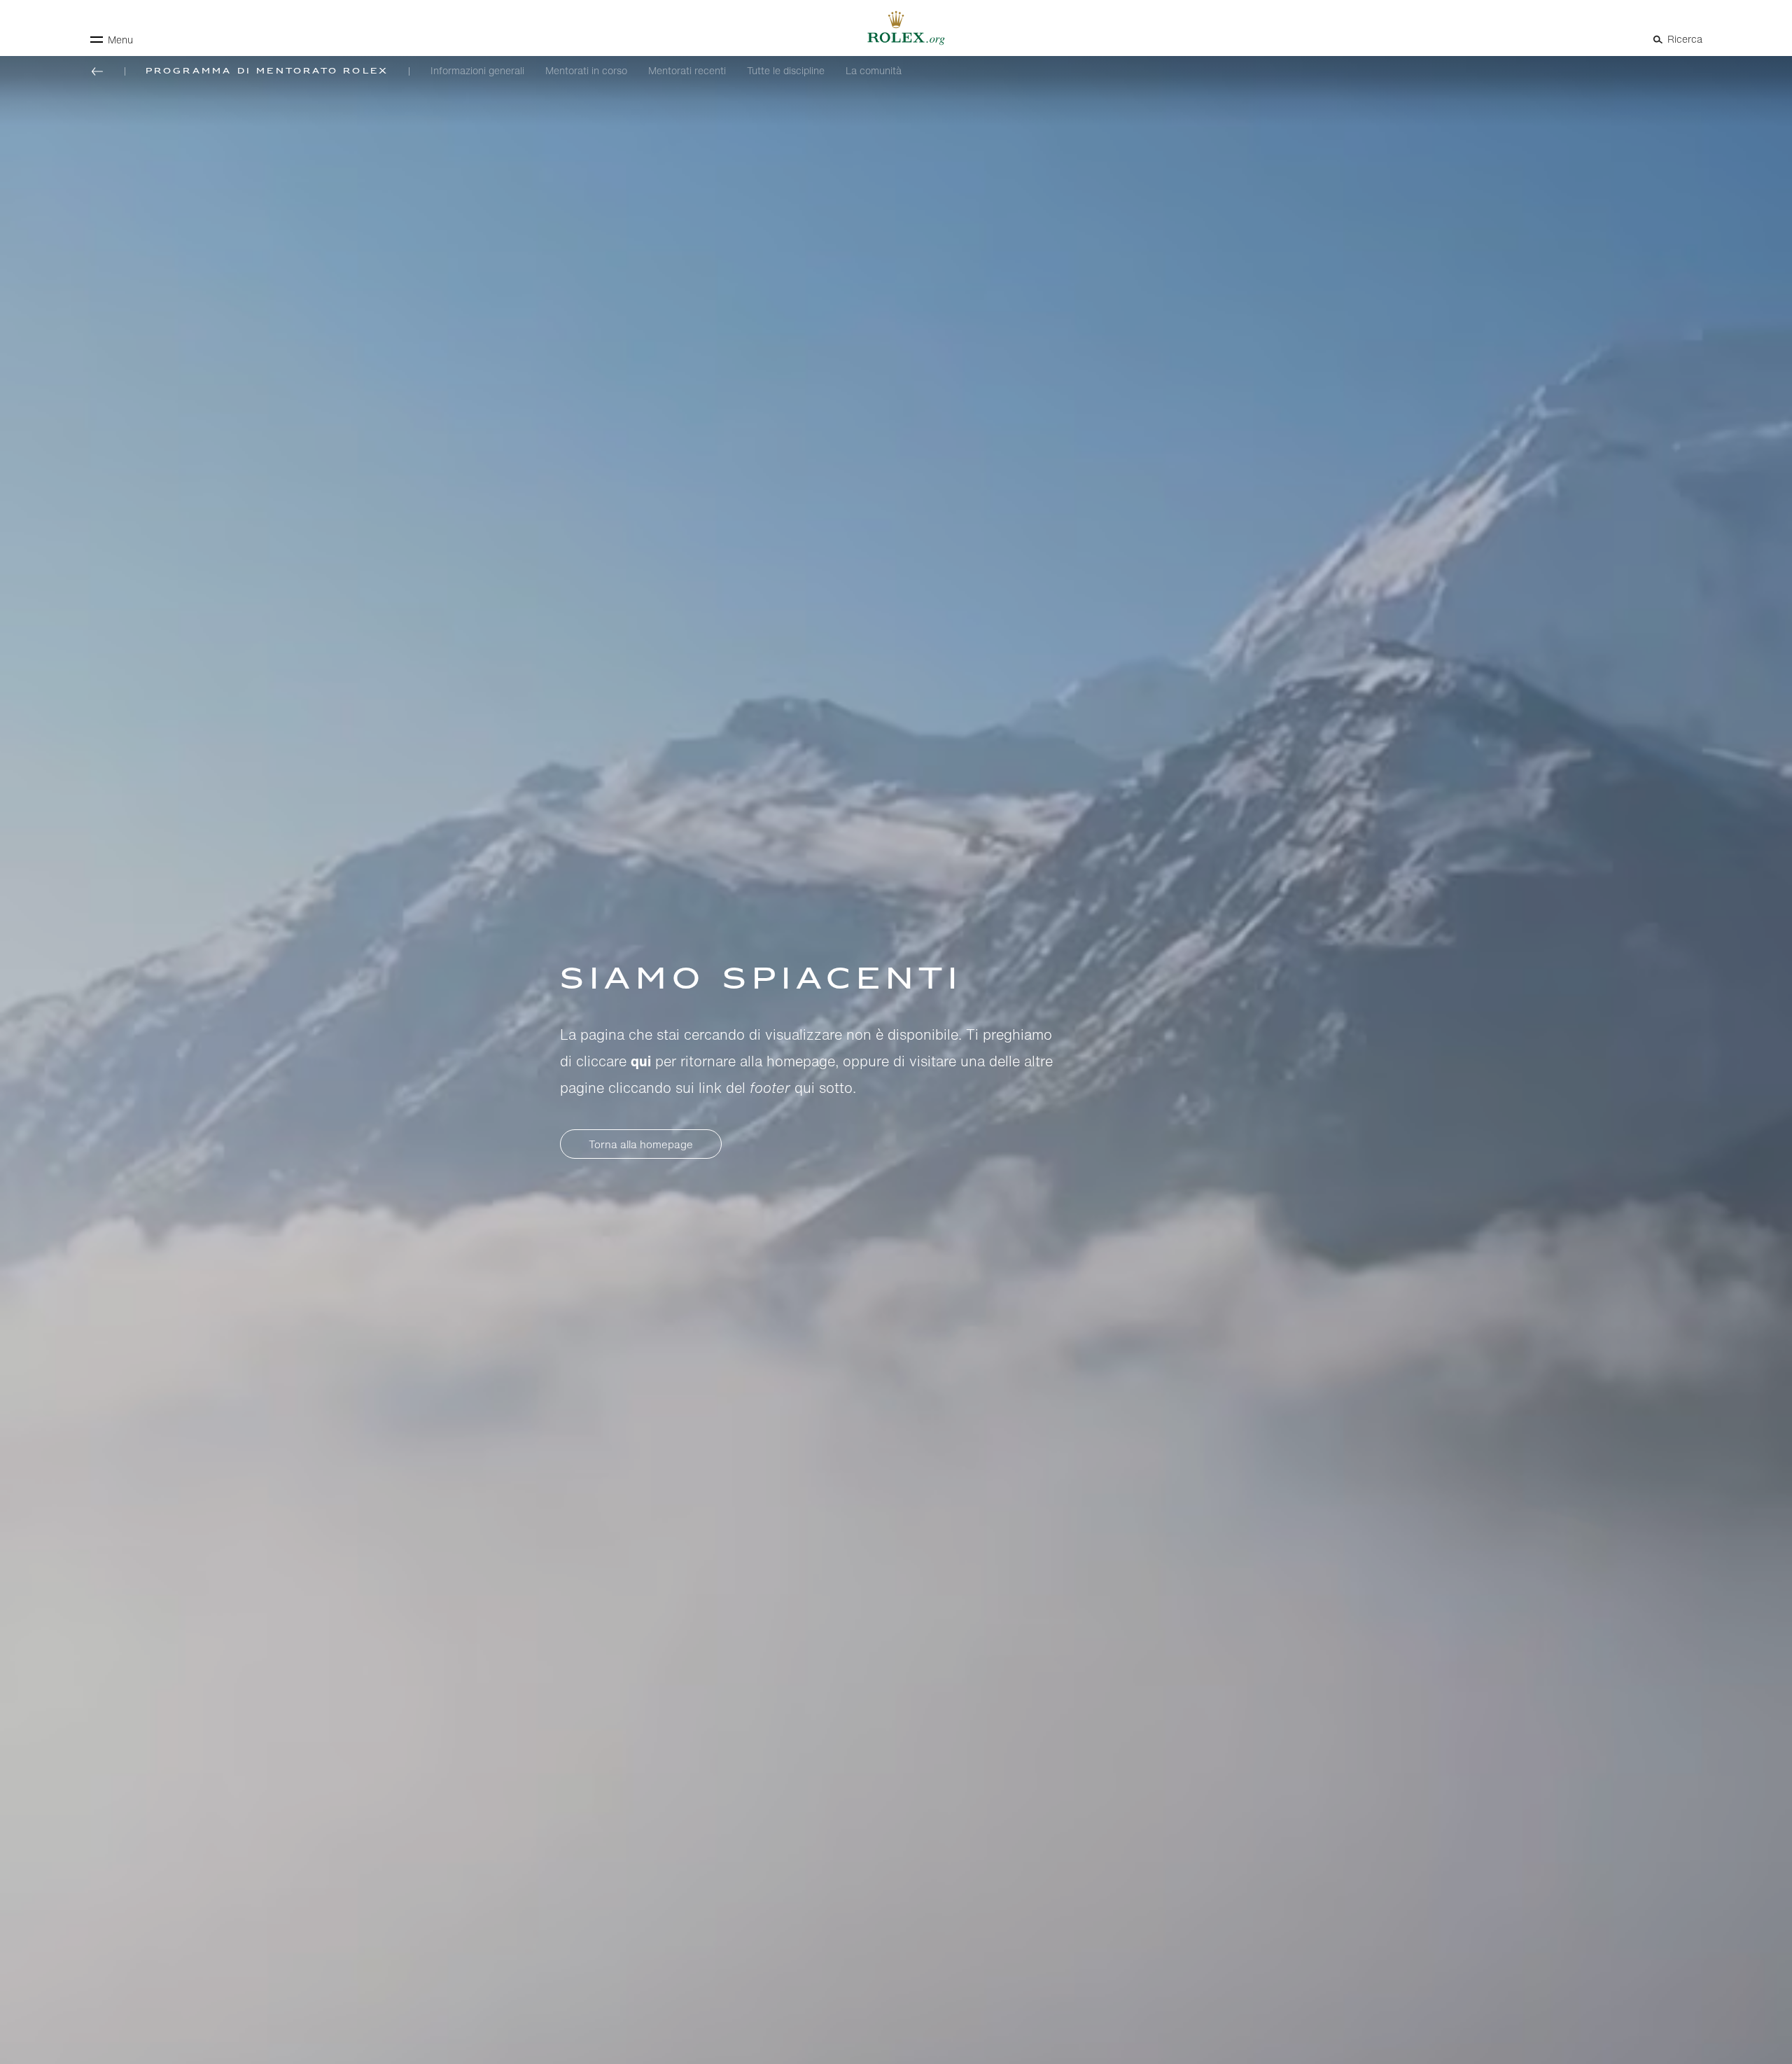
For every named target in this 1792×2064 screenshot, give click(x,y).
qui (641, 1061)
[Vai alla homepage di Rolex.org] (896, 28)
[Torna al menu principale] (97, 71)
